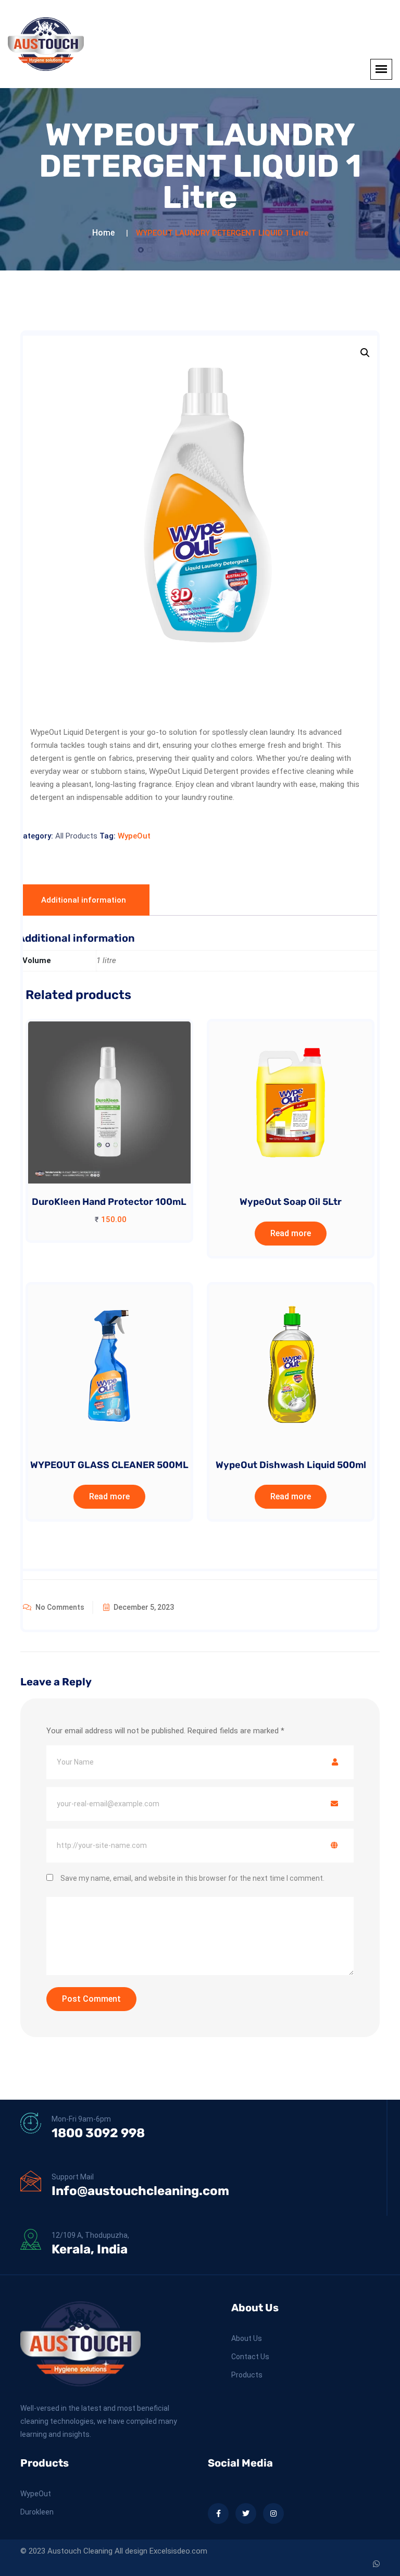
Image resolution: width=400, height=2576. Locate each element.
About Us (247, 2338)
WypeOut (134, 836)
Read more (291, 1233)
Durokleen (37, 2512)
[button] (365, 353)
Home (103, 233)
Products (247, 2375)
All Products (76, 836)
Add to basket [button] (105, 1122)
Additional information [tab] (84, 900)
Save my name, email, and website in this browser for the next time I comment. (192, 1878)
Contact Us (250, 2357)
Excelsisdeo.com (178, 2551)
